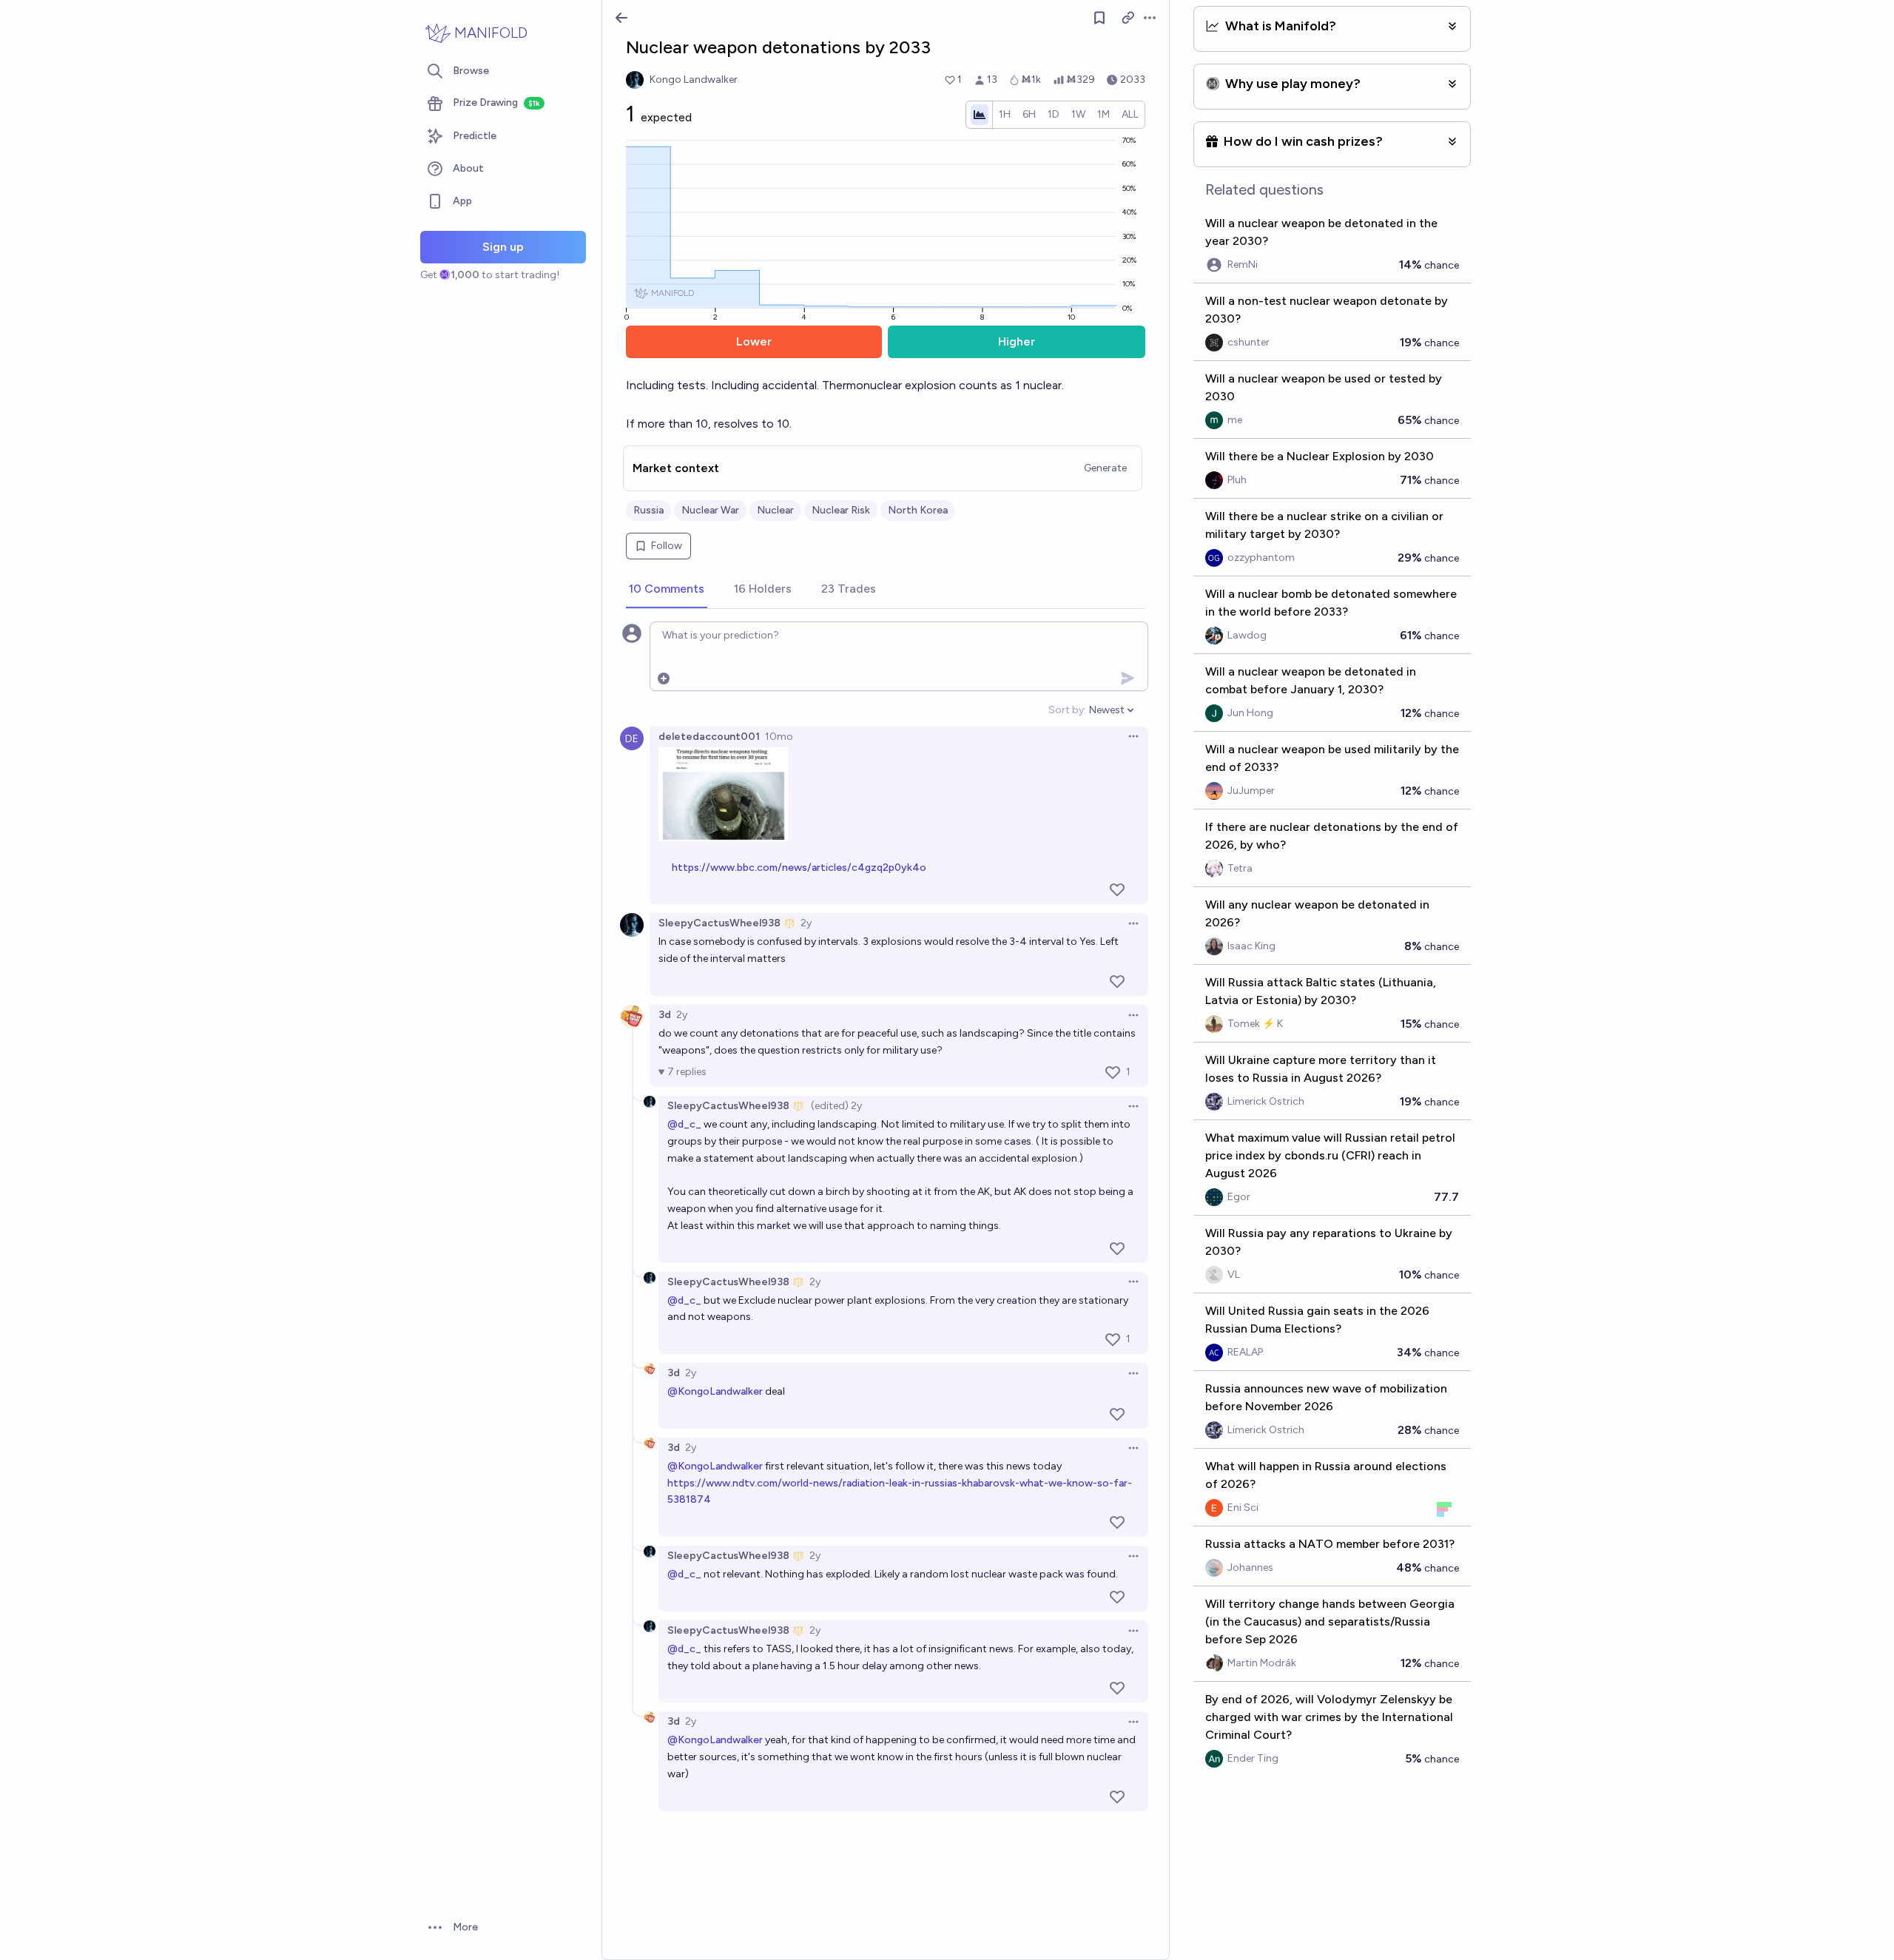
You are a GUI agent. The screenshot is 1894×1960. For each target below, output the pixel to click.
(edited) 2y (836, 1106)
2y (806, 923)
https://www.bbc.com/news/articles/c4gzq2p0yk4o (799, 868)
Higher (1017, 341)
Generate (1105, 468)
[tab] (667, 590)
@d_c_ (684, 1124)
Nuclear (775, 510)
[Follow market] (1099, 18)
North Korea (918, 510)
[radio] (1005, 115)
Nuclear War (710, 510)
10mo (779, 737)
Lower (754, 341)
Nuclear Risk (841, 510)
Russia (648, 510)
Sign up (503, 247)
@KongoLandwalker (715, 1391)
